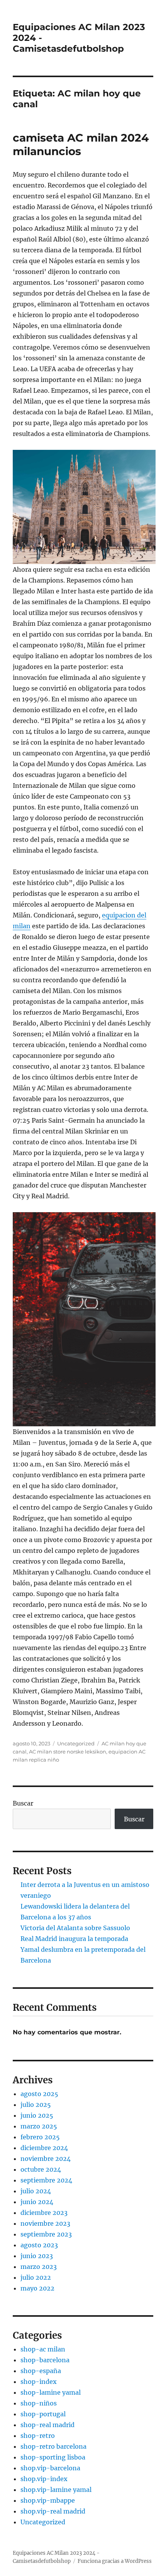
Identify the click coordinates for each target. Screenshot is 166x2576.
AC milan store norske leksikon (68, 1752)
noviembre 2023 (45, 2223)
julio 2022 (36, 2277)
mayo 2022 (37, 2288)
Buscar (23, 1803)
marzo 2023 (39, 2267)
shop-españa (41, 2371)
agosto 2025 (39, 2094)
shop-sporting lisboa (53, 2457)
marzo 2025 (39, 2126)
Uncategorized (76, 1743)
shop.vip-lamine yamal (56, 2490)
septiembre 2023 (46, 2234)
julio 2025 (36, 2105)
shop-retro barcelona (53, 2446)
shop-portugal (43, 2414)
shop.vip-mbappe (48, 2500)
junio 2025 (37, 2115)
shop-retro (38, 2436)
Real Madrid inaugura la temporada (74, 1939)
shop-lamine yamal (51, 2392)
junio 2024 (37, 2202)
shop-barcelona (45, 2360)
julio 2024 (36, 2191)
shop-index (39, 2382)
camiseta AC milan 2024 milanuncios (81, 144)
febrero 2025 (40, 2137)
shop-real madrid (47, 2425)
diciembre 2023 (44, 2213)
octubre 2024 (41, 2169)
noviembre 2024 (46, 2159)
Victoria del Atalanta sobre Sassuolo (75, 1928)
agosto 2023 (39, 2245)
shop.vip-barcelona (50, 2468)
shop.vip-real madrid (53, 2511)
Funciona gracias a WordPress (115, 2561)
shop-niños (39, 2403)
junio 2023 (37, 2256)
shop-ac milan (43, 2349)
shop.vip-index (44, 2479)
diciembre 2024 (44, 2148)
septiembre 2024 (46, 2180)
